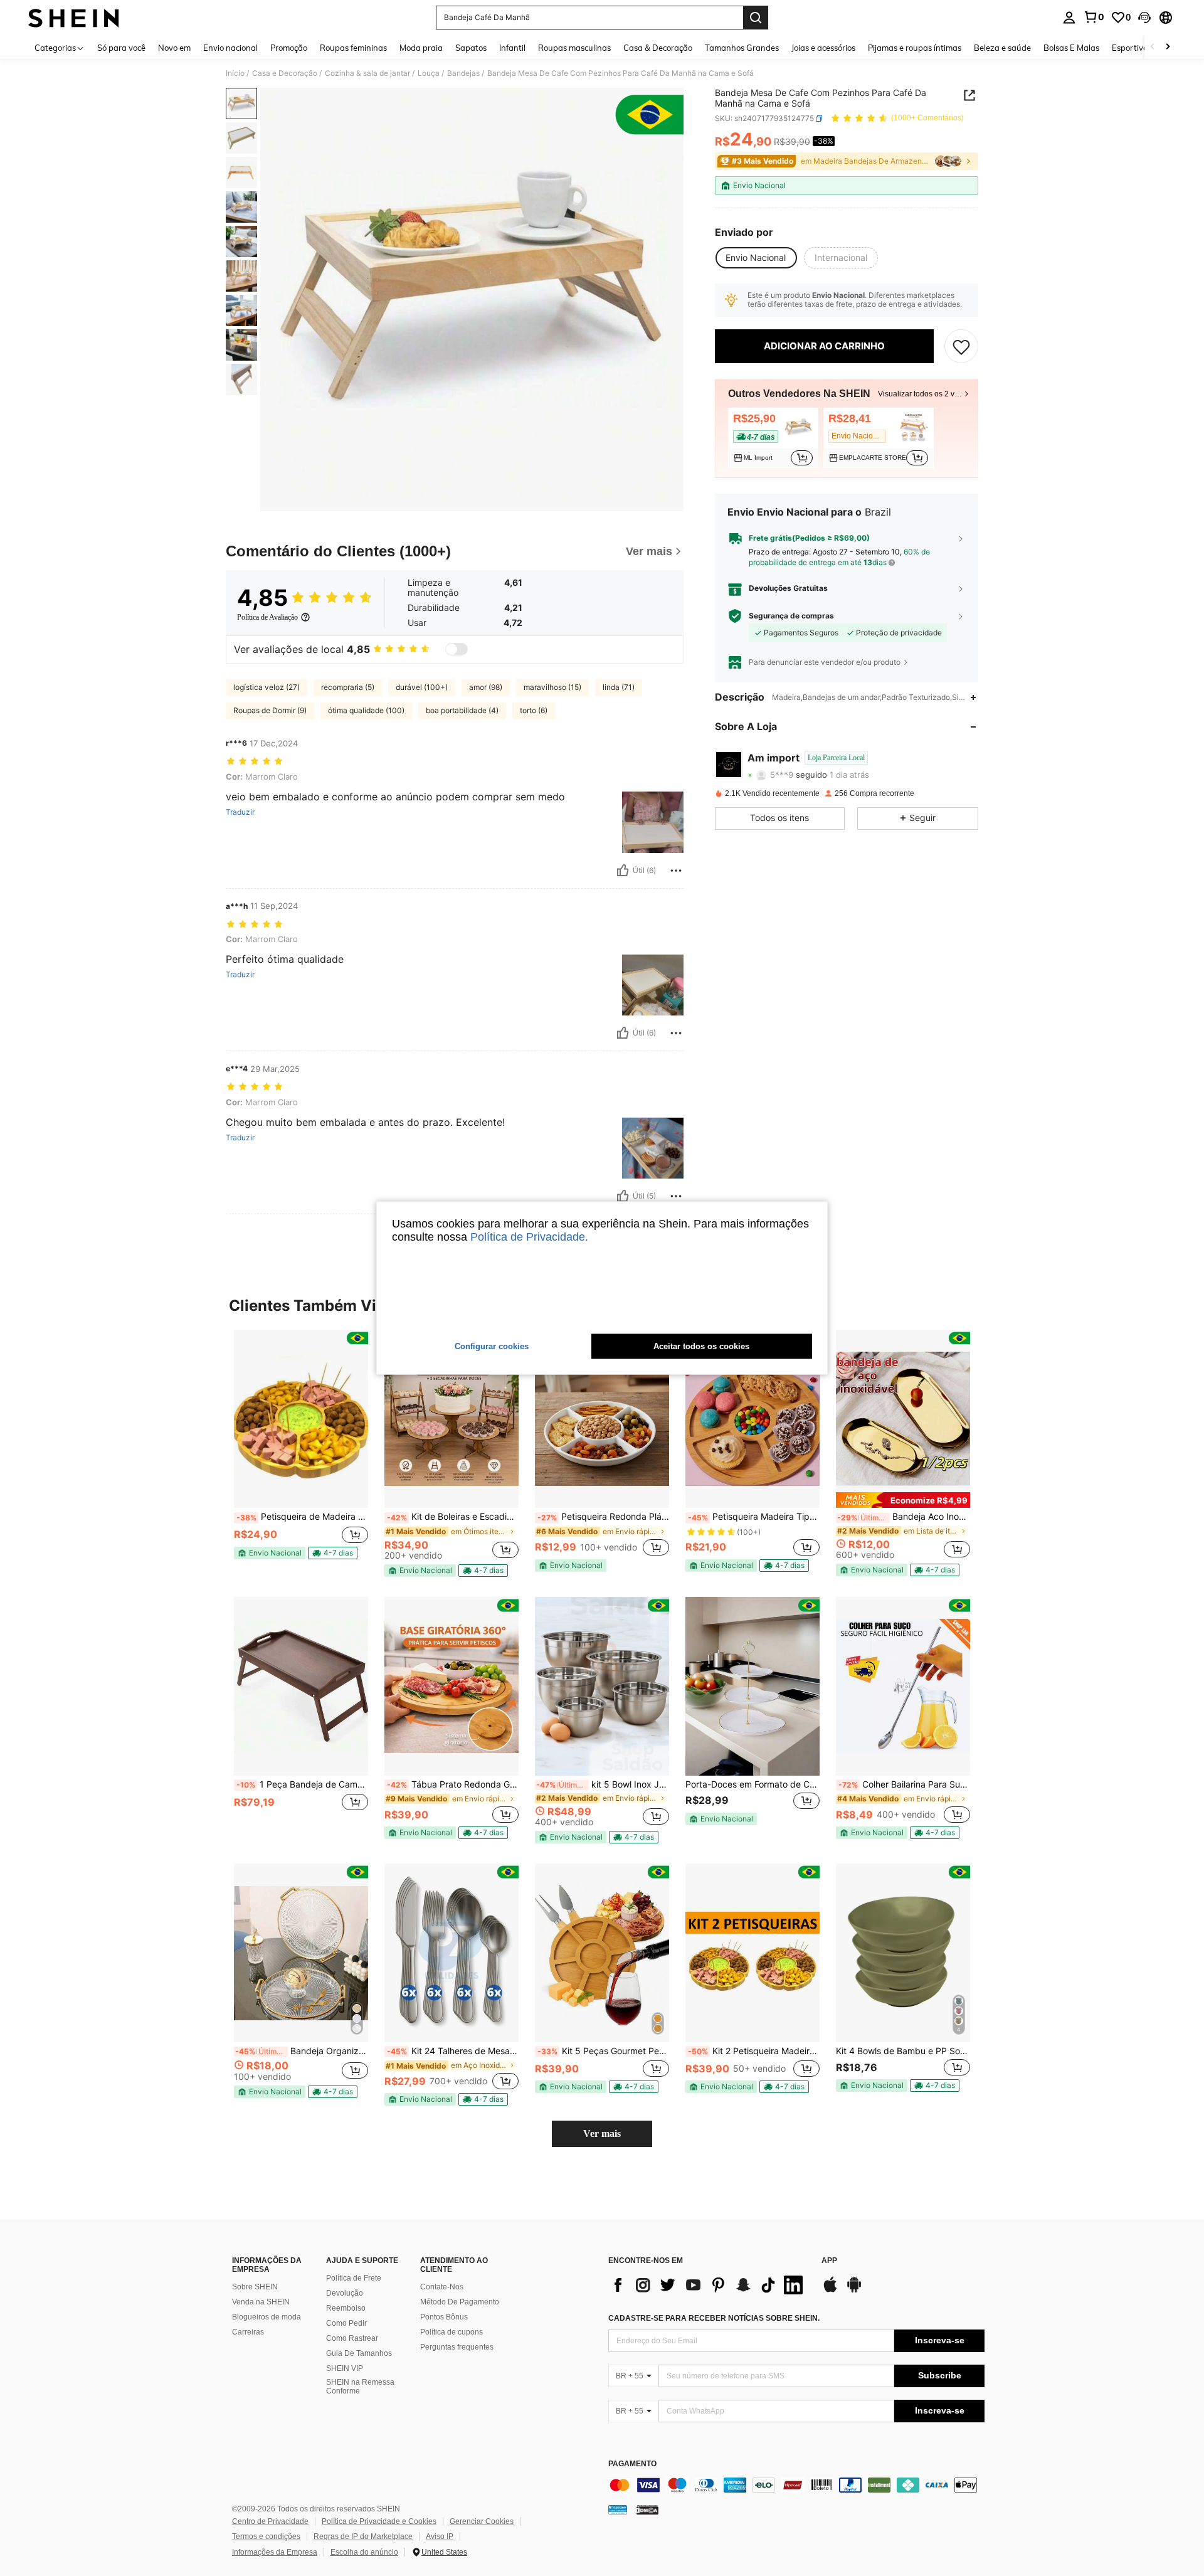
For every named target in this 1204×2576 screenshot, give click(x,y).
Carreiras (248, 2332)
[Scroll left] (1153, 47)
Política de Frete (354, 2278)
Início (235, 73)
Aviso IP (440, 2536)
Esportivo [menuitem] (1130, 48)
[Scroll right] (1168, 47)
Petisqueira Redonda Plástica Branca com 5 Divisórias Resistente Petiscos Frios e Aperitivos (603, 1517)
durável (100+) (422, 687)
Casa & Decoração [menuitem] (658, 48)
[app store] (830, 2291)
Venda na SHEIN (261, 2302)
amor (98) (486, 687)
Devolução (345, 2293)
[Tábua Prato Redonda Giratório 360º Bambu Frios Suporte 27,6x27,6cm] (451, 1686)
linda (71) (619, 687)
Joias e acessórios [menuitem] (823, 48)
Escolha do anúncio (364, 2552)
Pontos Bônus (444, 2317)
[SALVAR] (961, 346)
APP (829, 2261)
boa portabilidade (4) (462, 710)
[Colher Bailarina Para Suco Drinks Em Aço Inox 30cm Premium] (903, 1686)
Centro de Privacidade (270, 2521)
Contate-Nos (442, 2287)
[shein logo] (74, 18)
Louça (429, 73)
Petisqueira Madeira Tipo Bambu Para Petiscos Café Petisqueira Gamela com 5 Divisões (754, 1517)
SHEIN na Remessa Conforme (360, 2387)
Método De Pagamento (460, 2302)
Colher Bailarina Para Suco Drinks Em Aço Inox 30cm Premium (904, 1784)
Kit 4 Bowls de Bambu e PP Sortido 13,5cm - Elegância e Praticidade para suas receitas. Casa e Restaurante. (903, 2051)
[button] (1144, 18)
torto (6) (534, 710)
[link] (1094, 17)
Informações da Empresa (275, 2552)
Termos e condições (266, 2536)
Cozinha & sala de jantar (367, 73)
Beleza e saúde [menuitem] (1002, 48)
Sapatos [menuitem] (471, 48)
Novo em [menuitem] (174, 48)
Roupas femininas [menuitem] (353, 48)
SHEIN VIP (345, 2368)
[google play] (854, 2291)
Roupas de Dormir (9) (270, 710)
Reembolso (346, 2308)
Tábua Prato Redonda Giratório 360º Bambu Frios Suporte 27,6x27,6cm (453, 1784)
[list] (709, 2285)
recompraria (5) (348, 687)
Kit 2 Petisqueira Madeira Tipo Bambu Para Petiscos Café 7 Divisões (754, 2051)
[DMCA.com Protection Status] (647, 2510)
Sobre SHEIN (255, 2287)
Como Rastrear (352, 2338)
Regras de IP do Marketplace (363, 2536)
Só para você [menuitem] (121, 48)
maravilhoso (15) (552, 687)
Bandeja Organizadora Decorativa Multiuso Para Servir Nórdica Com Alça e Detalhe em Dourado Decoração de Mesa (302, 2051)
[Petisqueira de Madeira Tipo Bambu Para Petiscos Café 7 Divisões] (301, 1419)
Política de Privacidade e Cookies (379, 2521)
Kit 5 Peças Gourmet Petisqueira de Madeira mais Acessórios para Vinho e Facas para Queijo (603, 2051)
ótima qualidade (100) (366, 710)
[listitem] (773, 438)
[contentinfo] (796, 2485)
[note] (270, 1553)
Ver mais (602, 2133)
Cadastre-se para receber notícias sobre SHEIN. (714, 2318)
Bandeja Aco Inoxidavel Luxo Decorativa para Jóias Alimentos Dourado (904, 1517)
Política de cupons (451, 2332)
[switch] (457, 649)
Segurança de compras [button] (791, 616)
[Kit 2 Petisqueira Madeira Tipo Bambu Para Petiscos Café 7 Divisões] (752, 1953)
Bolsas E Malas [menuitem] (1071, 48)
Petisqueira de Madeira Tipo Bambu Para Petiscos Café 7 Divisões (302, 1517)
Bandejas (463, 73)
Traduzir (240, 812)
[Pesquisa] (756, 18)
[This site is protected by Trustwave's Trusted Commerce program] (618, 2510)
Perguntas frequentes (457, 2347)
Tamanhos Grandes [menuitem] (742, 48)
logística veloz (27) (267, 687)
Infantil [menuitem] (512, 48)
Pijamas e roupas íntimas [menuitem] (915, 48)
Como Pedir (346, 2323)
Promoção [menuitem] (289, 48)
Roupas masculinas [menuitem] (574, 48)
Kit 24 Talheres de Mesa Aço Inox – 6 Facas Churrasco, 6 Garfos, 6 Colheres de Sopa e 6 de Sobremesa (453, 2051)
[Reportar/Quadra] (676, 871)
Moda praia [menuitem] (421, 48)
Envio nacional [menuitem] (230, 48)
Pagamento (632, 2464)
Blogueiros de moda (267, 2317)
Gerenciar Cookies (482, 2521)
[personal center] (1069, 18)
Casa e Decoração (285, 73)
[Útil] (623, 871)
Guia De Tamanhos (359, 2353)
